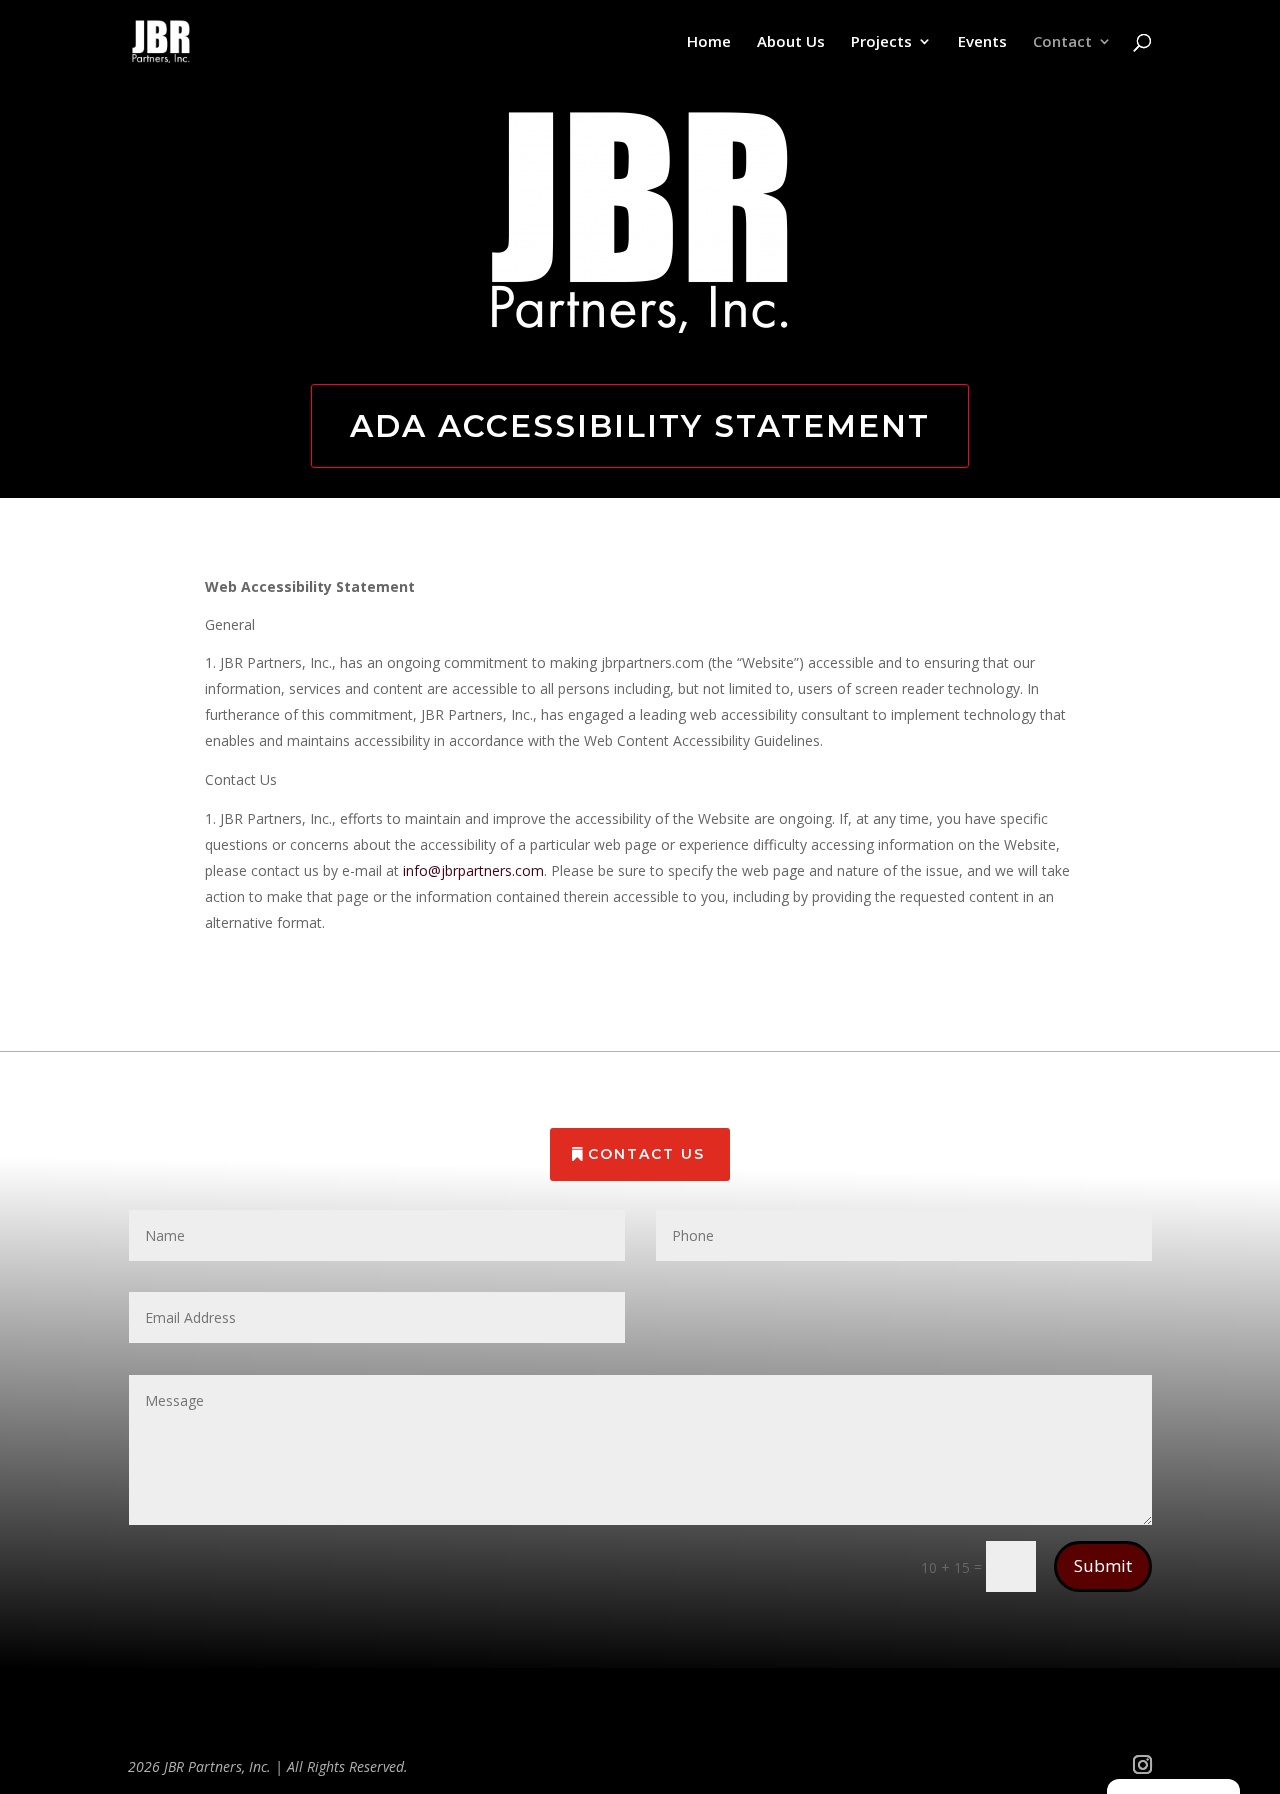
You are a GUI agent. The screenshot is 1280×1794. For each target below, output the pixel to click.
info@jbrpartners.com (473, 870)
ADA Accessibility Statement (640, 426)
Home (709, 42)
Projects (881, 42)
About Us (791, 42)
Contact (1062, 42)
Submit (1103, 1565)
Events (982, 42)
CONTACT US (646, 1154)
